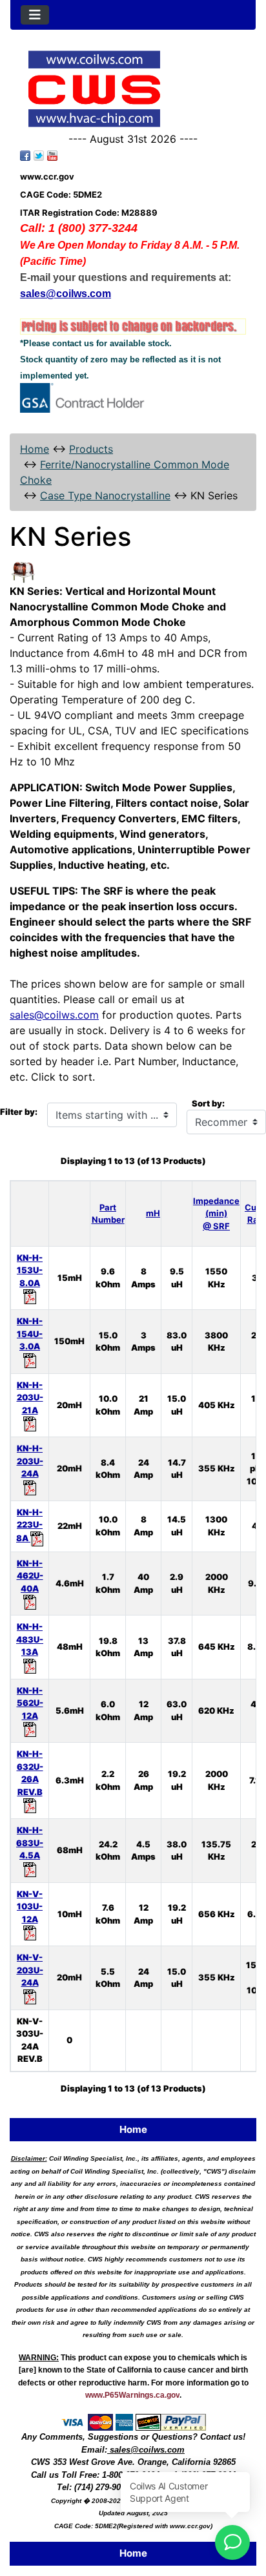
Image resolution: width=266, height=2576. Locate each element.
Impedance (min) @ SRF (216, 1213)
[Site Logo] (133, 89)
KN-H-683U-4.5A (30, 1843)
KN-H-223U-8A (29, 1525)
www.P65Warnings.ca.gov (132, 2395)
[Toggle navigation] (35, 15)
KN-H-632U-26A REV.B (30, 1773)
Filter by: (19, 1112)
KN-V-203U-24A (30, 1970)
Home (35, 449)
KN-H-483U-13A (30, 1639)
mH (153, 1213)
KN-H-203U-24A (30, 1461)
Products (91, 449)
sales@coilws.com (54, 1015)
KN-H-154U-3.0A (30, 1334)
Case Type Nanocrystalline (105, 495)
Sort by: (208, 1103)
